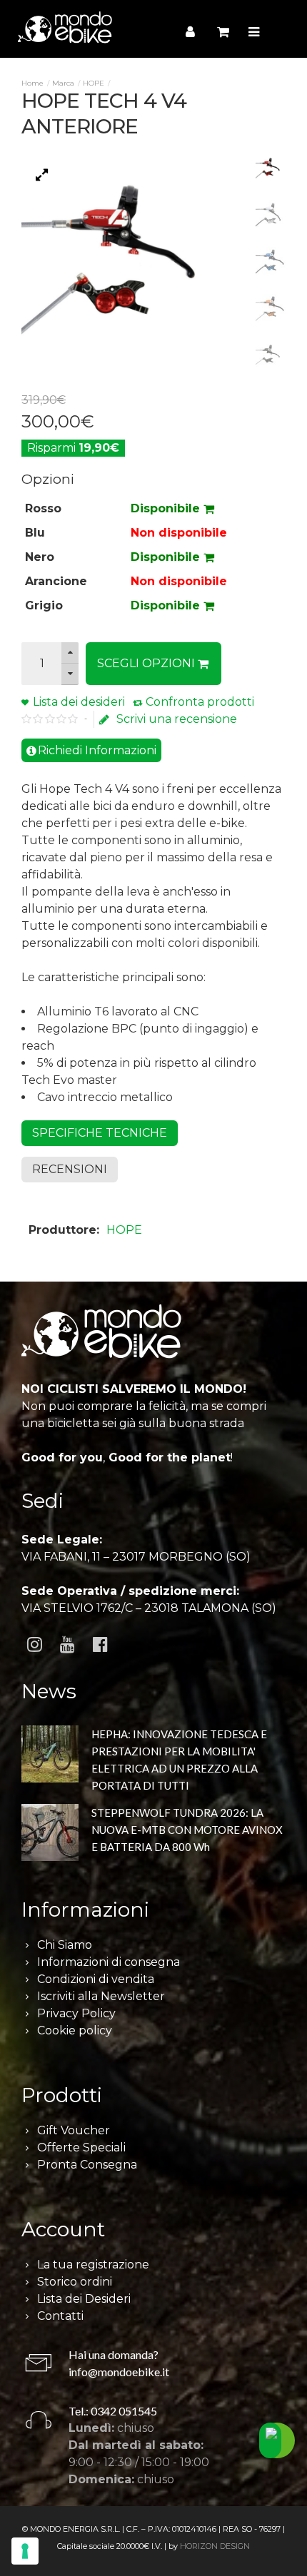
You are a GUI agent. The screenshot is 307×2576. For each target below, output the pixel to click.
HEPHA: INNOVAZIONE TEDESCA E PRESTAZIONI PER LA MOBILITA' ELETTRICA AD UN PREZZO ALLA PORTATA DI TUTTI (179, 1760)
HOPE (94, 83)
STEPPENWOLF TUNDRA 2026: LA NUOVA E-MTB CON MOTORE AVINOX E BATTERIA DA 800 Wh (187, 1830)
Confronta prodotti (200, 702)
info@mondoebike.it (119, 2372)
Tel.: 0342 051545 (113, 2411)
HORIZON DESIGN (215, 2546)
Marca (63, 83)
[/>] (50, 1756)
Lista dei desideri (79, 702)
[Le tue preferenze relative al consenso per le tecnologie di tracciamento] (25, 2551)
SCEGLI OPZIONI (147, 663)
